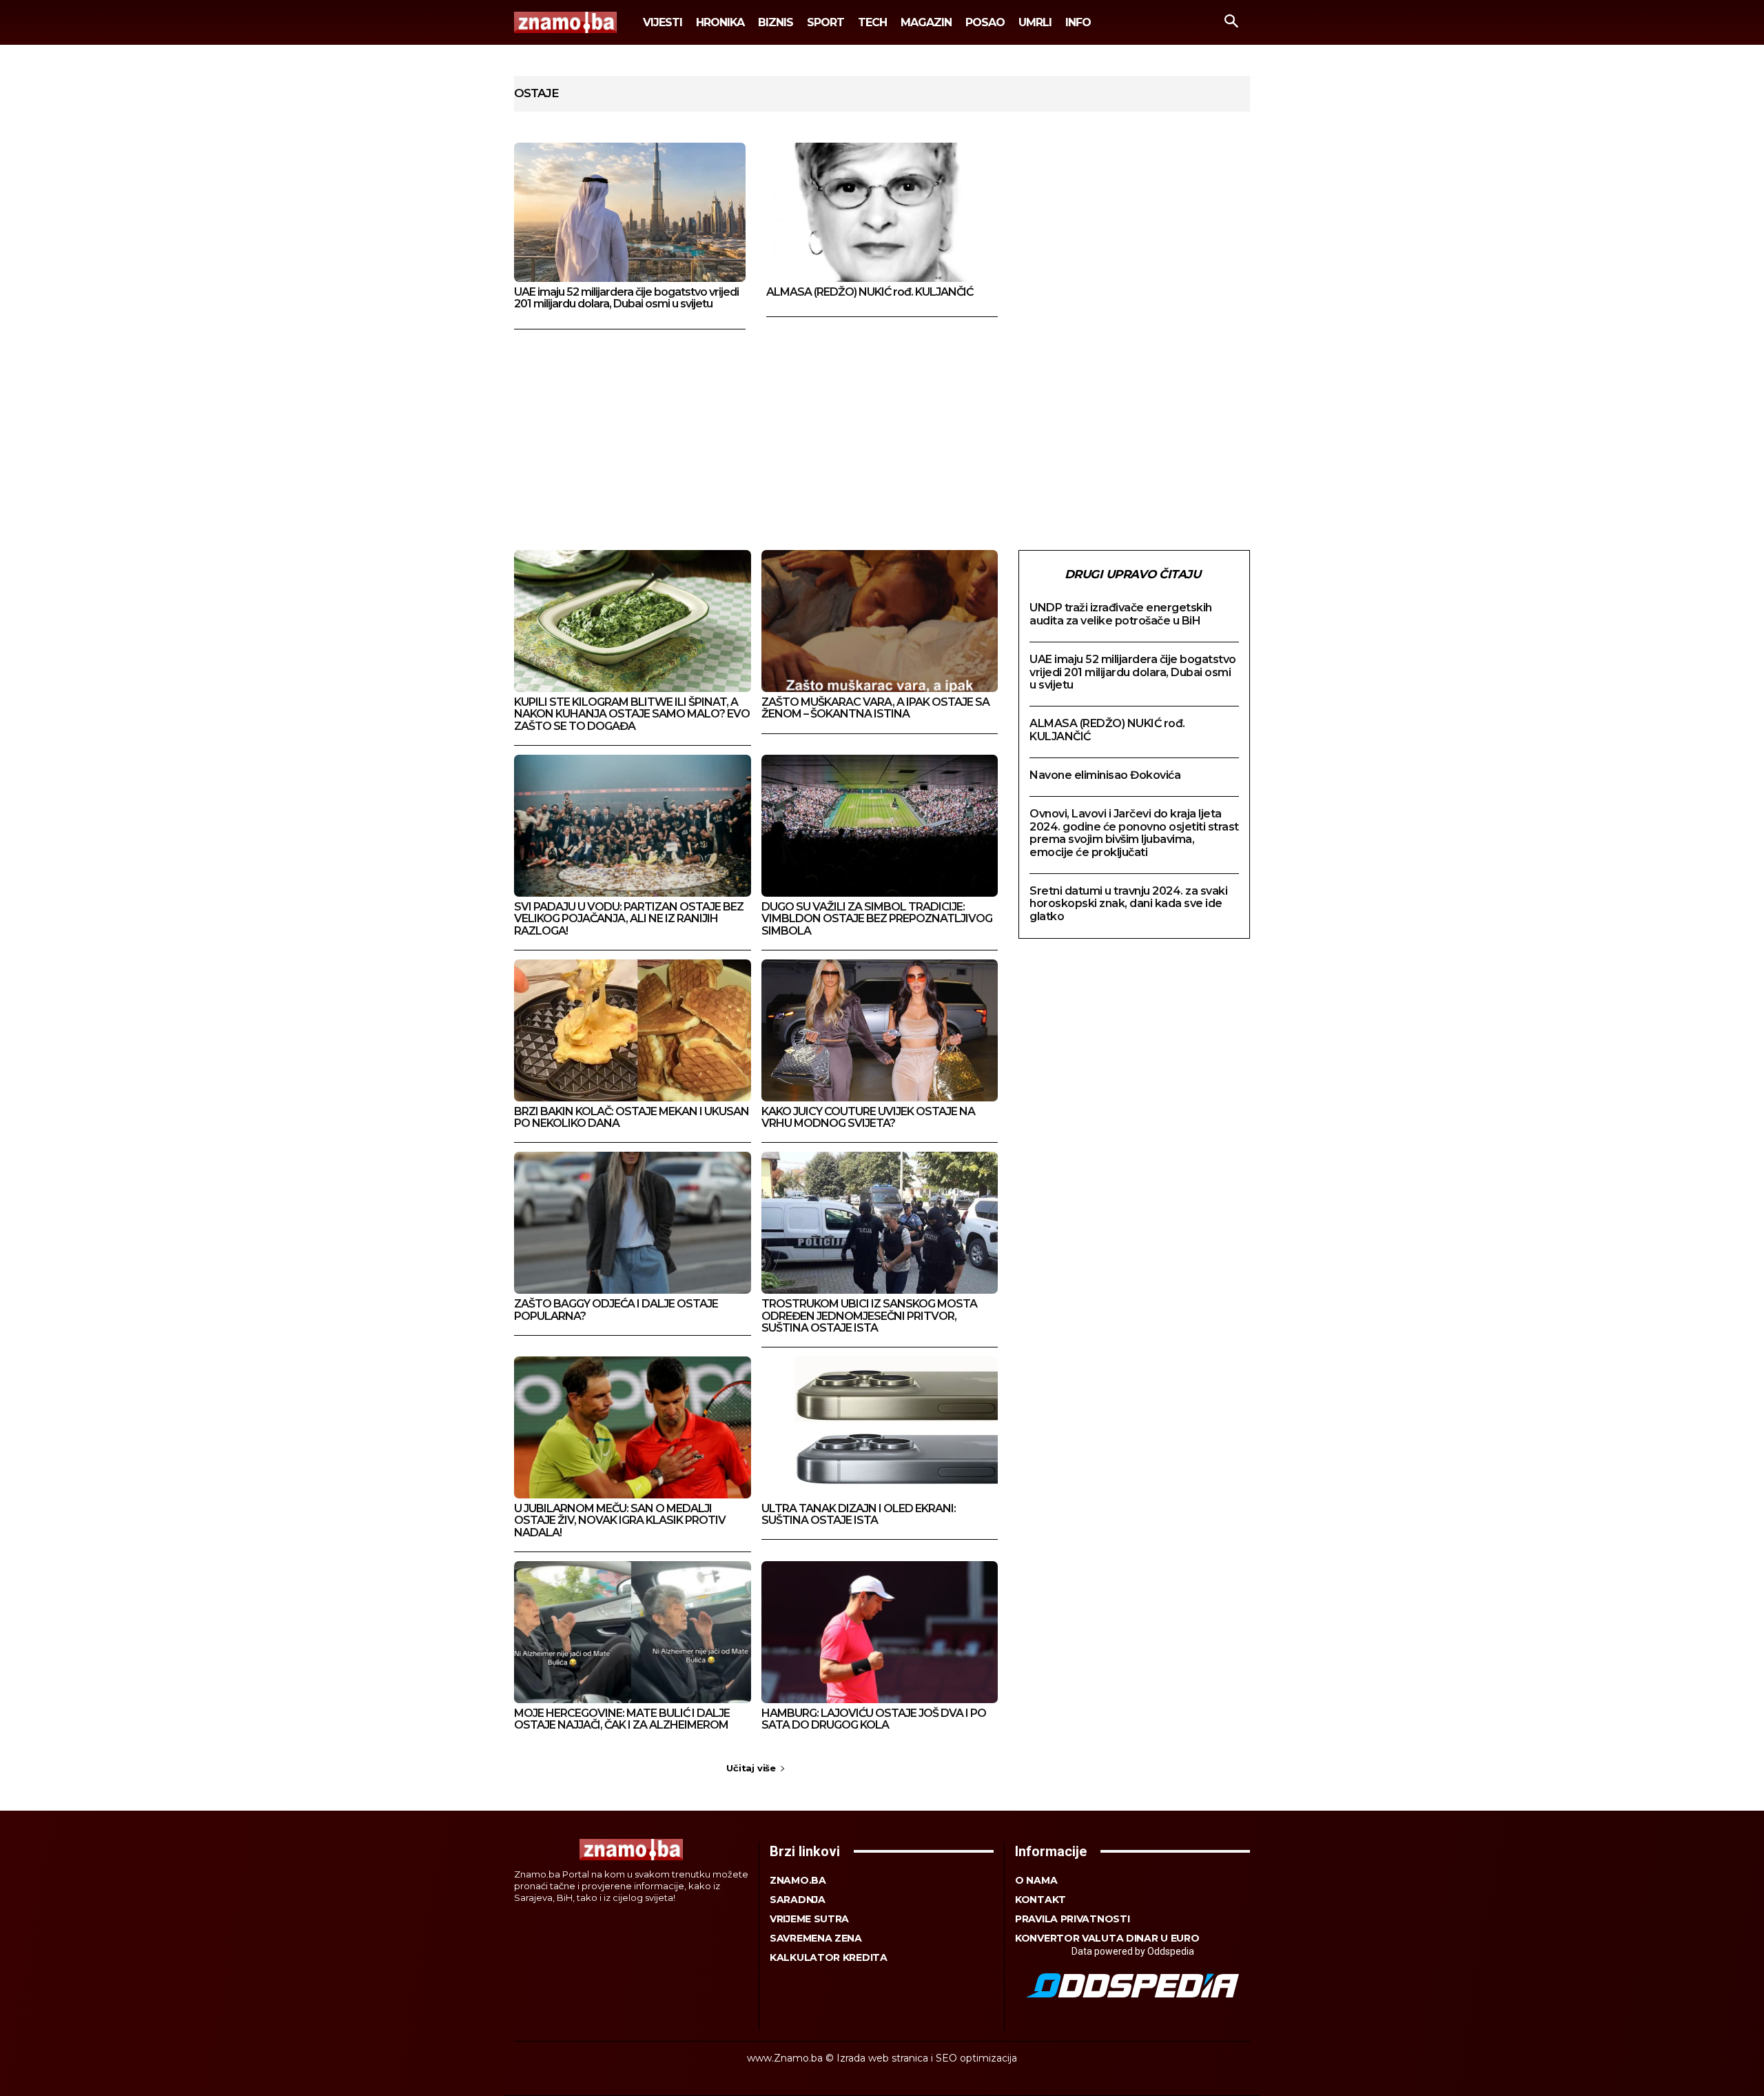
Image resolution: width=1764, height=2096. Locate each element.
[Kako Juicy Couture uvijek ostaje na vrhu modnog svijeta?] (880, 1030)
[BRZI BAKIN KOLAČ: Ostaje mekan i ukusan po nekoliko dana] (633, 1030)
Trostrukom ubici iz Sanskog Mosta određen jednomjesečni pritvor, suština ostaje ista (869, 1316)
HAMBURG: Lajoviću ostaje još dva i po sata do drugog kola (874, 1719)
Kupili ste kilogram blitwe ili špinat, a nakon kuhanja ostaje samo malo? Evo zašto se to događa (632, 714)
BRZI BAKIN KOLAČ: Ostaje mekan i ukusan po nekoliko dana (632, 1118)
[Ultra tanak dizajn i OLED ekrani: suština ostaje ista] (880, 1427)
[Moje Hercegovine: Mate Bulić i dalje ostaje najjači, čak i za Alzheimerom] (633, 1632)
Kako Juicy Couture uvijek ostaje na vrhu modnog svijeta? (868, 1118)
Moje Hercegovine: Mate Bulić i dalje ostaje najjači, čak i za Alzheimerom (622, 1719)
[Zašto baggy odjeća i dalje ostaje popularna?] (633, 1223)
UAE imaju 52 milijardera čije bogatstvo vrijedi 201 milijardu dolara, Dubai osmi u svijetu (626, 298)
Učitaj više (751, 1768)
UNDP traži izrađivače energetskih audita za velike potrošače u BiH (1121, 614)
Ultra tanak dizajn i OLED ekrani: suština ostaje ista (859, 1515)
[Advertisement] (882, 433)
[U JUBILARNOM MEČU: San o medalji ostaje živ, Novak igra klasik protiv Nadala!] (633, 1427)
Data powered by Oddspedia (1133, 1951)
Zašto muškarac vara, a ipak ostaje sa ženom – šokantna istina (875, 708)
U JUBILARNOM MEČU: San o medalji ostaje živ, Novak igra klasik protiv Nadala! (620, 1520)
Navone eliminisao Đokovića (1105, 775)
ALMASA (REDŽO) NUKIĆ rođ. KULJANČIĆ (870, 292)
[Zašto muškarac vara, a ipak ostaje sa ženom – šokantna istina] (880, 621)
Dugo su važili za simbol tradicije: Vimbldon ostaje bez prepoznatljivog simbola (877, 919)
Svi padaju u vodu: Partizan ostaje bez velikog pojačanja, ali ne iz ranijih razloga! (629, 919)
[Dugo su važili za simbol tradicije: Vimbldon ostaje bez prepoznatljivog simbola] (880, 826)
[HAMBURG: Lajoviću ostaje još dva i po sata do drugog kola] (880, 1632)
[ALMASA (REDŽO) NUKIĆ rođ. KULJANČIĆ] (882, 212)
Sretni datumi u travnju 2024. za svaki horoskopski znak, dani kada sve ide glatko (1128, 904)
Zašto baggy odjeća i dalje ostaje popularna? (616, 1310)
